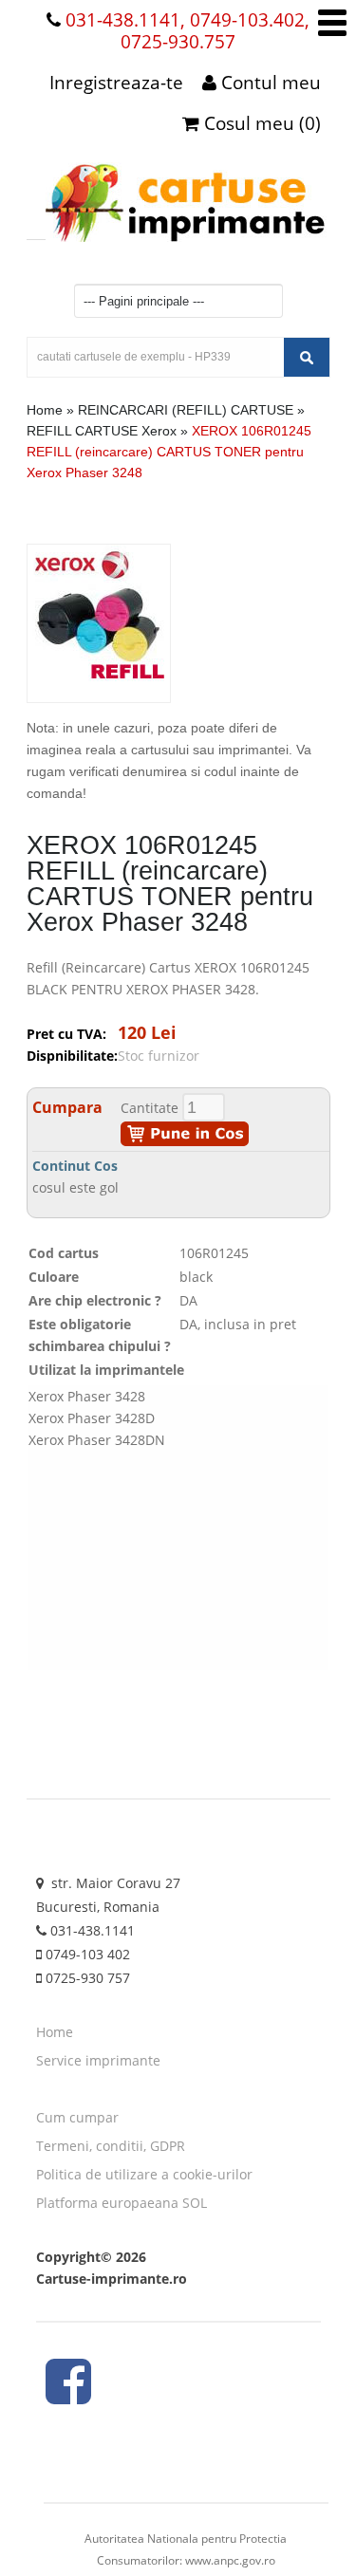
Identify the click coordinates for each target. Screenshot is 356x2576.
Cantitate (150, 1108)
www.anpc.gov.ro (230, 2560)
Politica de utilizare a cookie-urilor (144, 2174)
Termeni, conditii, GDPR (111, 2146)
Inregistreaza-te (116, 83)
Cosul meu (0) (260, 123)
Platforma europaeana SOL (122, 2203)
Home (45, 410)
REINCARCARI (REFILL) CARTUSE (186, 410)
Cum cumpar (77, 2117)
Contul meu (269, 83)
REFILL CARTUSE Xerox (103, 431)
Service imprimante (98, 2060)
